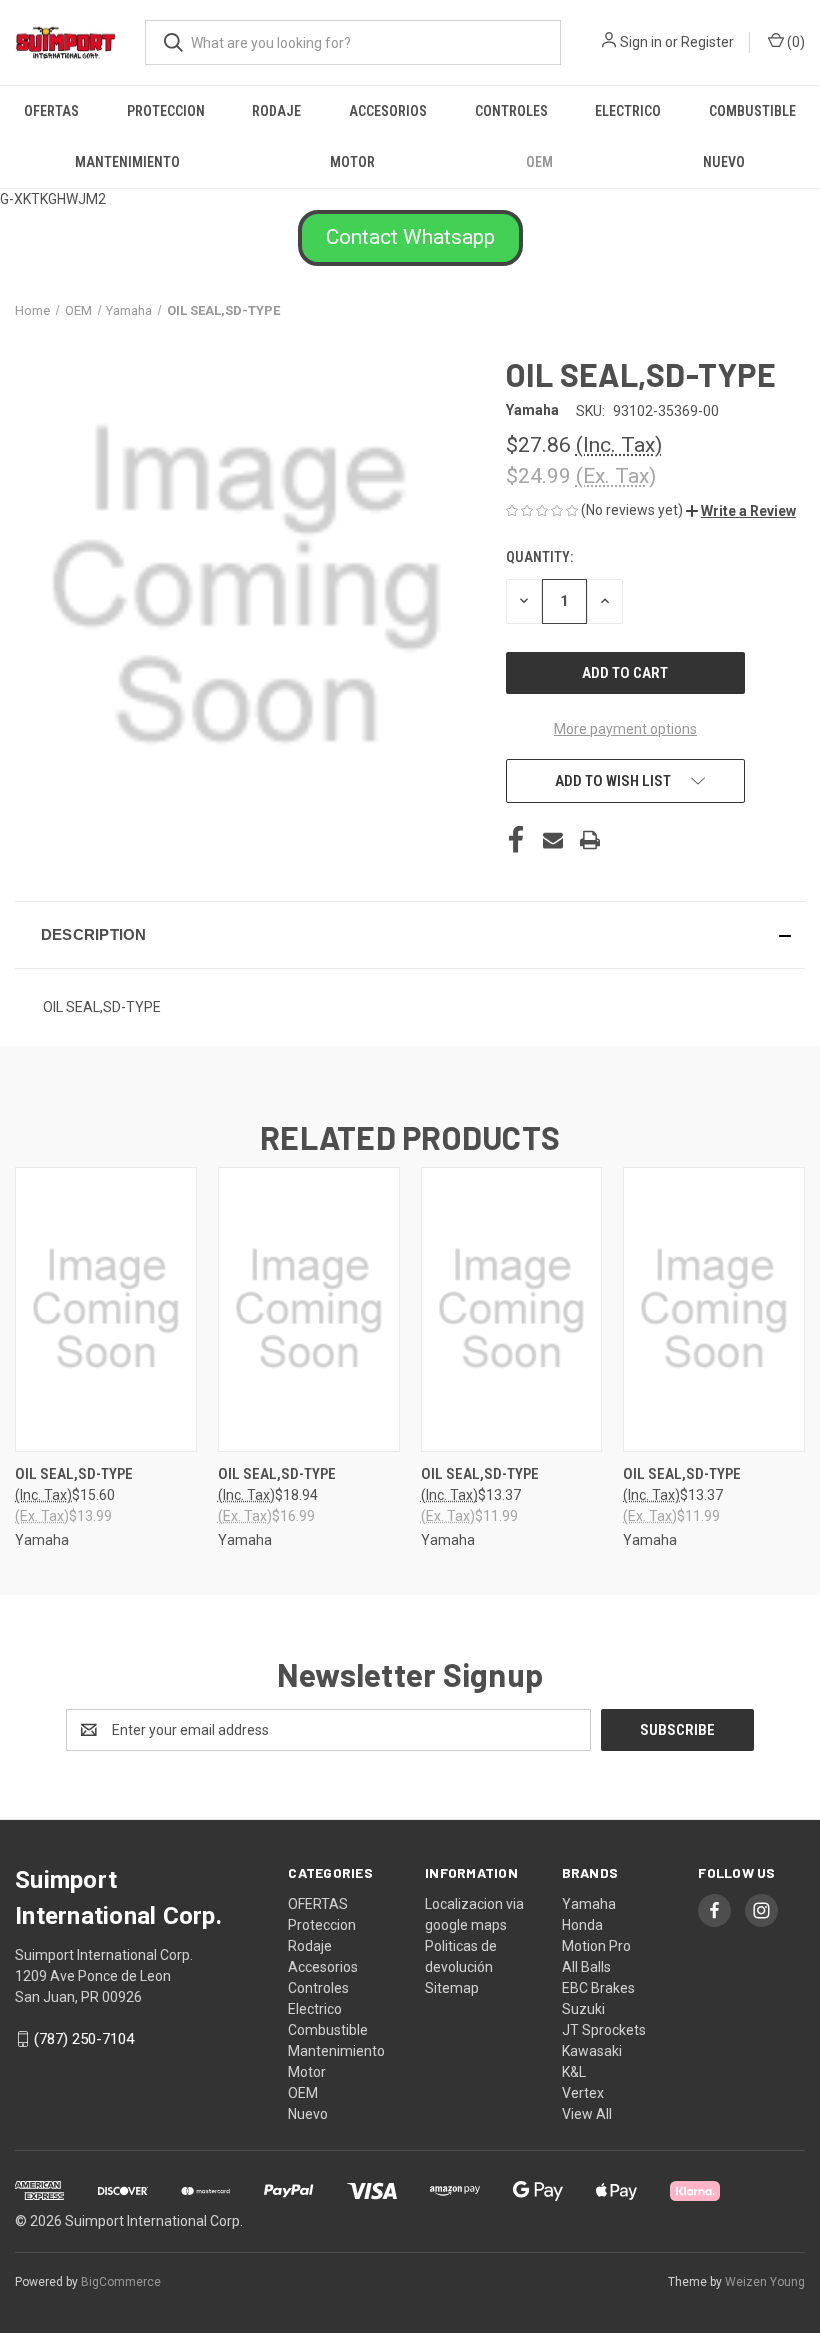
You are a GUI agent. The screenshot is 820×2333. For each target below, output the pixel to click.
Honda (582, 1925)
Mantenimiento (127, 162)
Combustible (752, 111)
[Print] (590, 840)
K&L (574, 2072)
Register (707, 42)
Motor (352, 162)
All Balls (586, 1967)
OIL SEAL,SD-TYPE (74, 1474)
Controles (511, 111)
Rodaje (276, 111)
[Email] (553, 840)
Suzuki (583, 2009)
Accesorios (388, 111)
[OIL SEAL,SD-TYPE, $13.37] (512, 1309)
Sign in (641, 42)
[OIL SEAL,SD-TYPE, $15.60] (106, 1309)
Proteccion (166, 111)
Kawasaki (592, 2051)
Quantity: (539, 557)
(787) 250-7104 (84, 2039)
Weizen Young (765, 2282)
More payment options (625, 729)
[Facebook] (516, 840)
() (794, 42)
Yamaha (589, 1904)
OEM (539, 162)
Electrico (628, 111)
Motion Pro (596, 1946)
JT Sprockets (604, 2030)
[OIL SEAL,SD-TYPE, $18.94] (309, 1309)
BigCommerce (121, 2282)
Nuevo (724, 162)
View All (587, 2114)
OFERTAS (51, 111)
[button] (410, 238)
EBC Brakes (598, 1988)
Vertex (583, 2093)
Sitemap (452, 1988)
